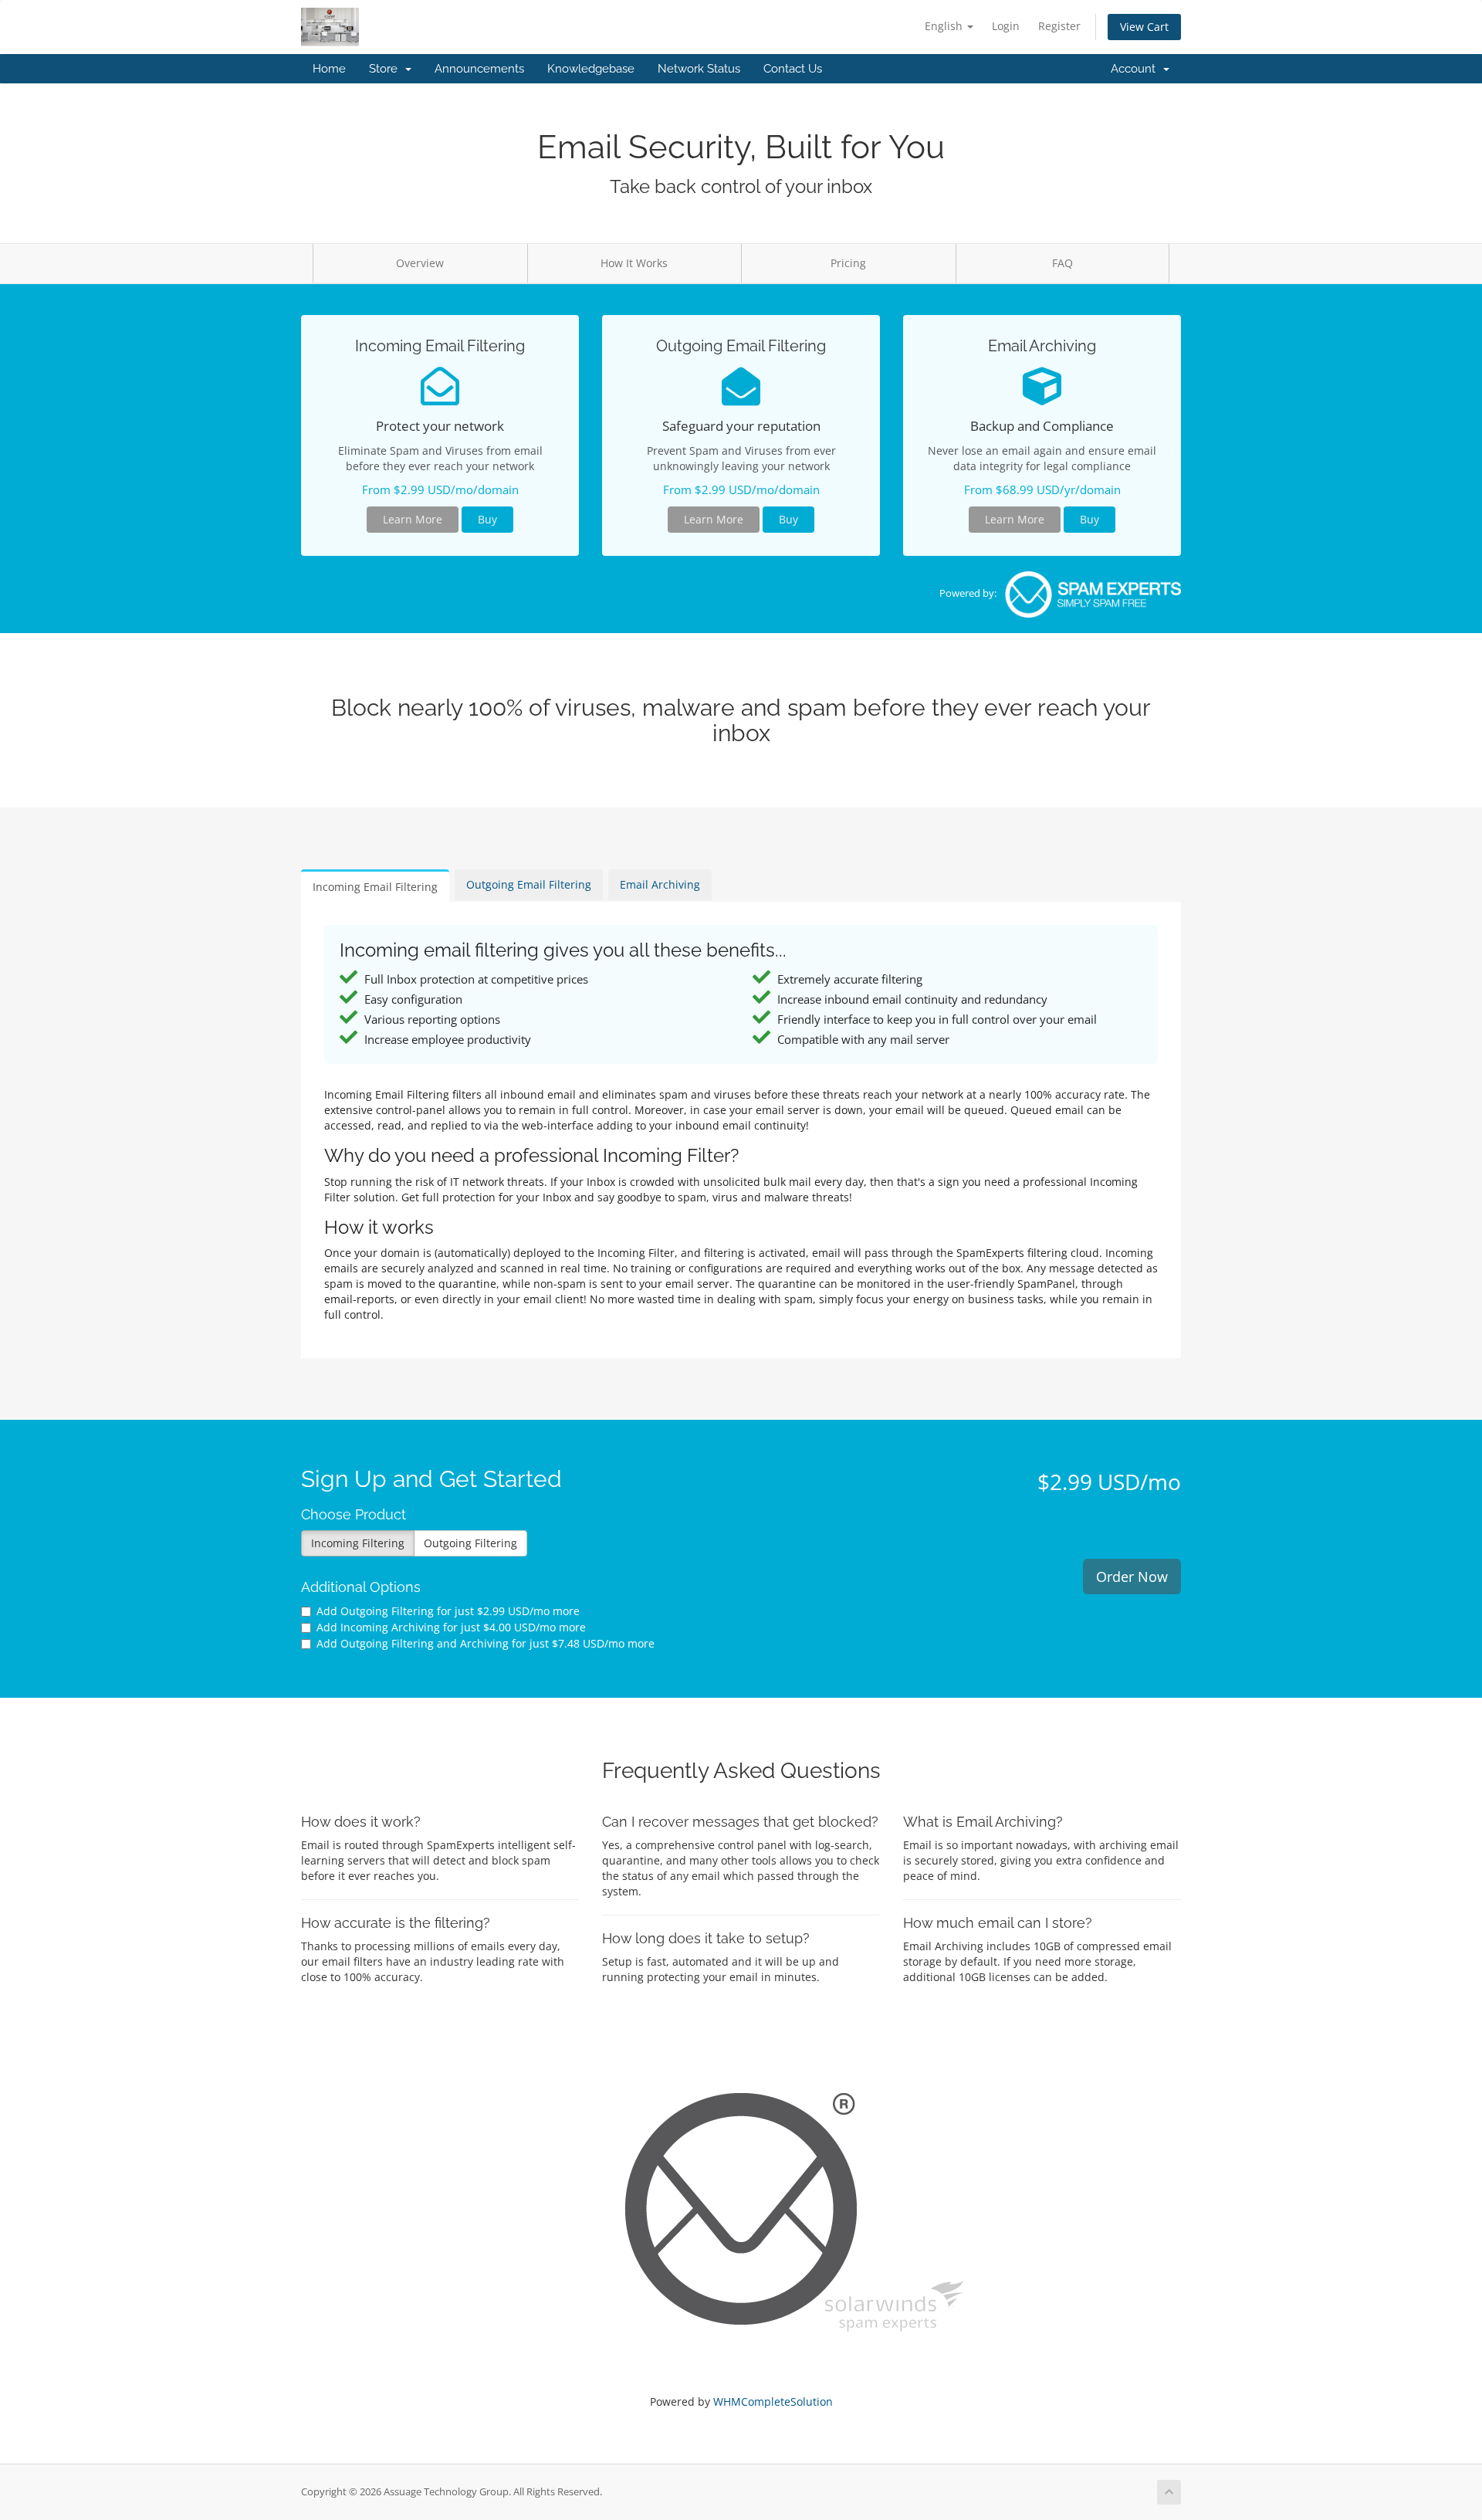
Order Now (1132, 1577)
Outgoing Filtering (470, 1543)
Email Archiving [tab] (660, 884)
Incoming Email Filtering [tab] (375, 887)
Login (1006, 26)
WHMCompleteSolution (773, 2401)
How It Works (634, 263)
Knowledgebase (591, 69)
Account (1136, 69)
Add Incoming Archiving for (451, 1627)
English (945, 26)
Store (386, 69)
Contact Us (793, 69)
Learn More (413, 519)
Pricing (848, 263)
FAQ (1062, 263)
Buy (487, 519)
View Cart (1144, 27)
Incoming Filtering (358, 1543)
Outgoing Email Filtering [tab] (529, 884)
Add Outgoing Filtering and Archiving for (486, 1643)
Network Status (699, 69)
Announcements (479, 69)
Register (1059, 26)
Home (329, 69)
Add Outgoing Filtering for (448, 1611)
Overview (420, 263)
